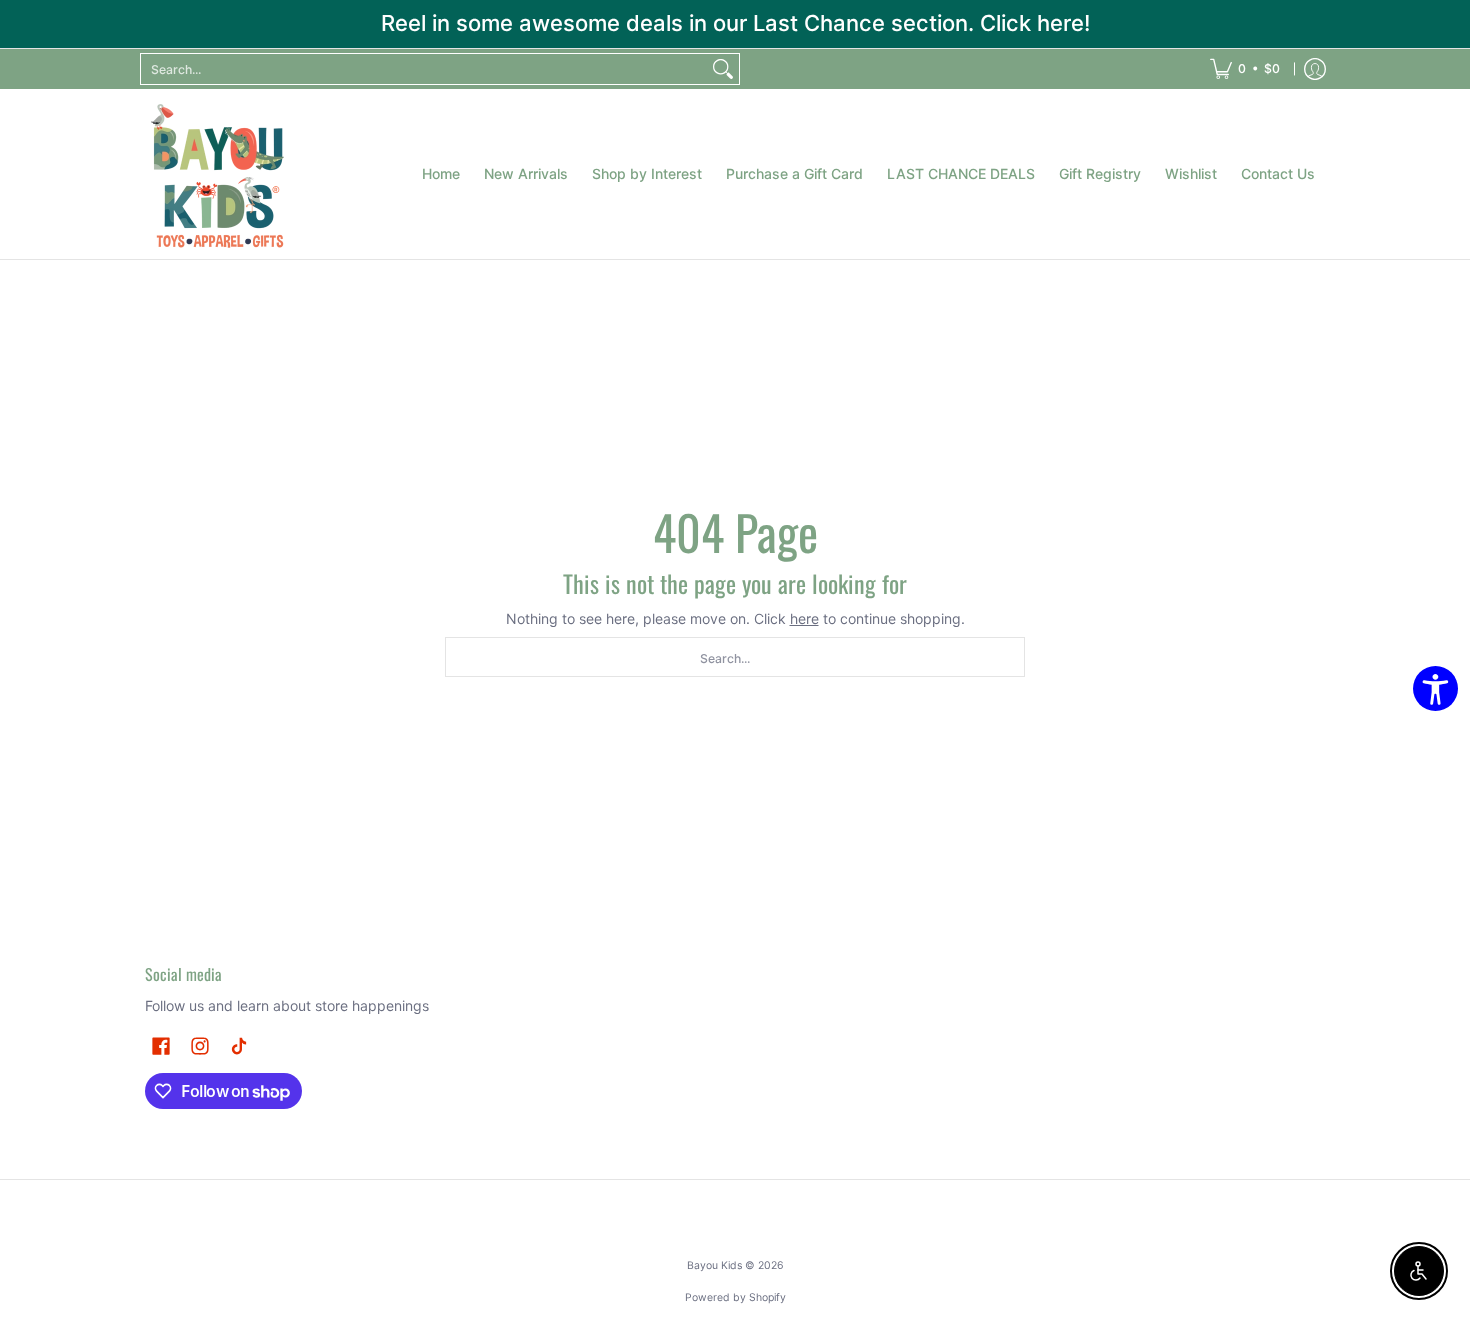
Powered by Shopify (735, 1297)
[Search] (723, 69)
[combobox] (424, 69)
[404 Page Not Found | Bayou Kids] (220, 174)
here (804, 618)
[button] (161, 1045)
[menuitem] (1245, 69)
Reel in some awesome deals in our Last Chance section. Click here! (735, 23)
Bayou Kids (714, 1265)
